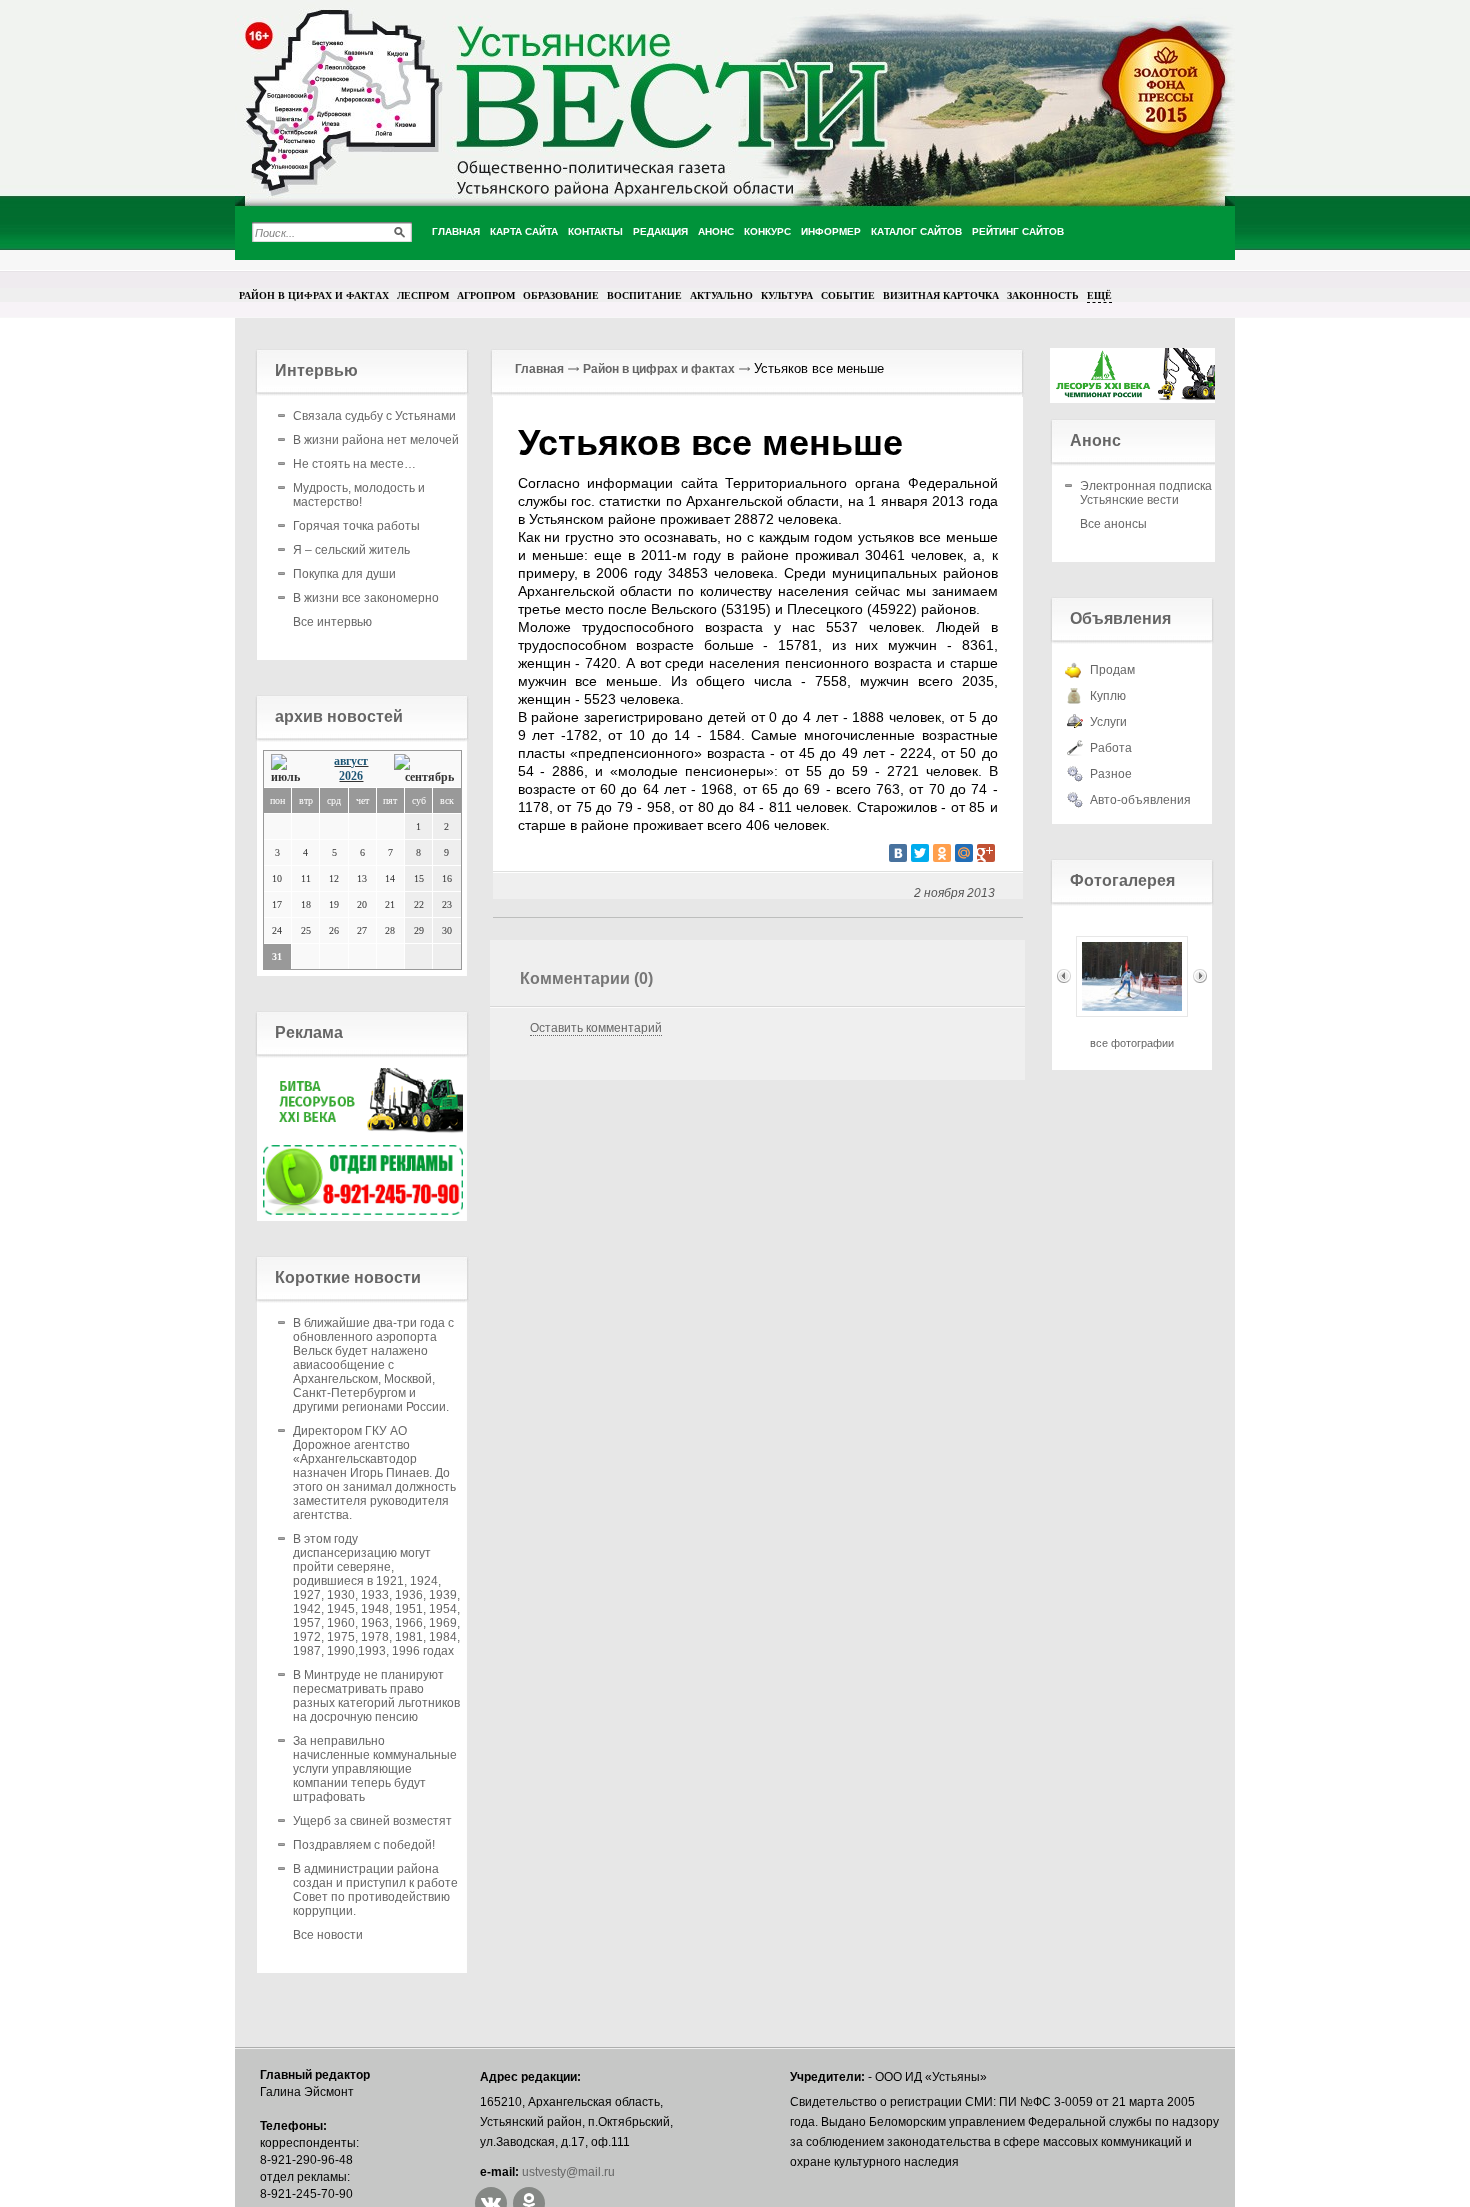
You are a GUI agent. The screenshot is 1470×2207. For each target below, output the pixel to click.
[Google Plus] (986, 853)
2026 (351, 776)
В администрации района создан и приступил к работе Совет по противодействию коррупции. (375, 1890)
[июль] (290, 769)
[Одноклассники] (942, 853)
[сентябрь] (424, 769)
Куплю (1108, 696)
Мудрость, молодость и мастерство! (359, 495)
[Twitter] (920, 853)
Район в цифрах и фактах (314, 295)
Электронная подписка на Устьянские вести (1154, 493)
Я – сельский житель (351, 550)
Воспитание (644, 295)
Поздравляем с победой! (364, 1845)
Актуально (721, 295)
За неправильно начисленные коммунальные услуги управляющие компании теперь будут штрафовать (375, 1769)
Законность (1043, 295)
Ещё (1099, 295)
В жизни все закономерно (366, 598)
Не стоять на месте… (354, 464)
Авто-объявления (1140, 800)
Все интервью (332, 622)
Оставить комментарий (596, 1028)
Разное (1111, 774)
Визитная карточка (941, 295)
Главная (539, 369)
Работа (1111, 748)
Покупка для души (344, 574)
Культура (787, 295)
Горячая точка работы (356, 526)
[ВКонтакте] (898, 853)
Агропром (486, 295)
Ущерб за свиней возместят (372, 1821)
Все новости (328, 1935)
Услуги (1108, 722)
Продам (1112, 670)
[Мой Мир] (964, 853)
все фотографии (1132, 1043)
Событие (848, 295)
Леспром (423, 295)
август (351, 761)
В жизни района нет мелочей (376, 440)
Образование (561, 295)
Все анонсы (1113, 524)
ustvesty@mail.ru (568, 2172)
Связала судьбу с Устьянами (374, 416)
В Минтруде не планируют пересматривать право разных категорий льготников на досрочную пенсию (376, 1696)
